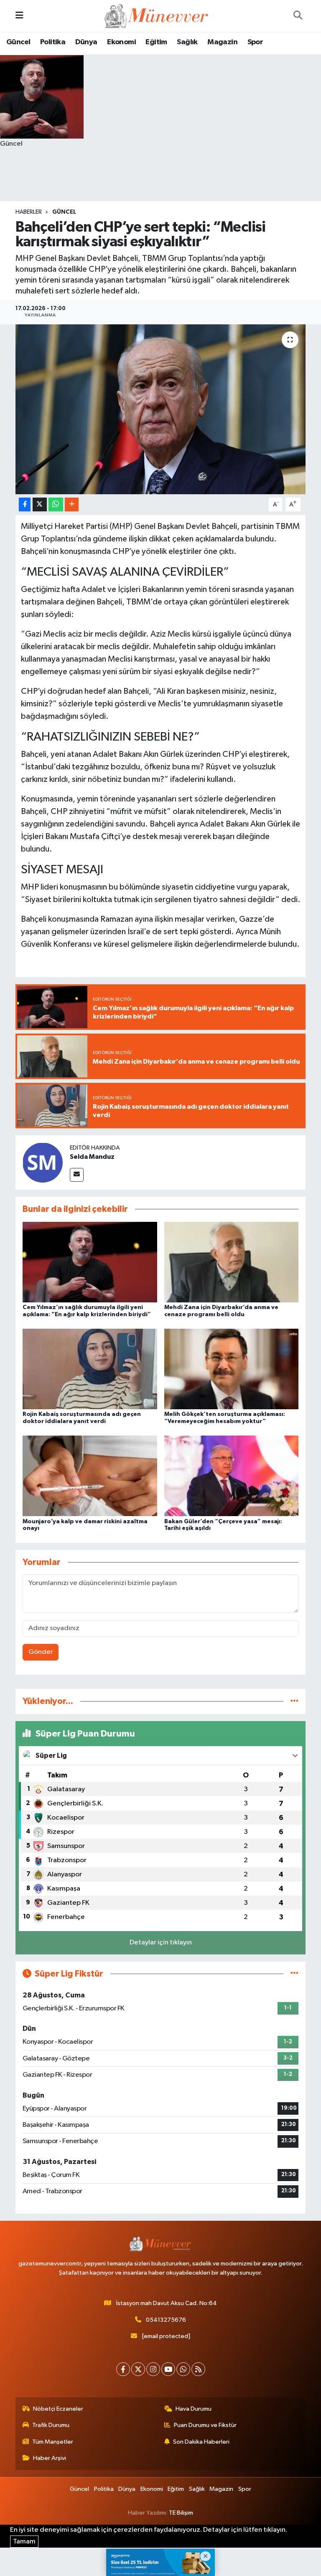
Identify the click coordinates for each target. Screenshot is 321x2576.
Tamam (24, 2542)
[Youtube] (168, 2369)
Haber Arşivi (50, 2458)
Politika (53, 42)
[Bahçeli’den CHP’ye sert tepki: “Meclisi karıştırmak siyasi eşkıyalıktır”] (161, 409)
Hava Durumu (194, 2409)
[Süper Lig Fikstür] (294, 1974)
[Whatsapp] (183, 2369)
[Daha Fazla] (72, 504)
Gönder (41, 1652)
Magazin (222, 42)
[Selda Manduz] (43, 1162)
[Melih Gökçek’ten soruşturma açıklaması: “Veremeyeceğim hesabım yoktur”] (232, 1369)
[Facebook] (123, 2369)
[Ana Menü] (19, 16)
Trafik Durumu (51, 2425)
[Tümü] (294, 1701)
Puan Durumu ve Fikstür (205, 2425)
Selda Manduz (92, 1157)
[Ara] (298, 16)
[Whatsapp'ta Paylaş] (56, 504)
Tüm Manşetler (53, 2442)
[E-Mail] (77, 1175)
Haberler (29, 212)
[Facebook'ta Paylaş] (25, 504)
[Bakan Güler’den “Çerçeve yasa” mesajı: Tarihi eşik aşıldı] (232, 1476)
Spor (255, 42)
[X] (138, 2369)
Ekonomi (121, 42)
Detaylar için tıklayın (161, 1943)
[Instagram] (153, 2369)
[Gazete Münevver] (157, 16)
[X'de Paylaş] (40, 504)
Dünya (86, 42)
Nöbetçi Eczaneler (58, 2409)
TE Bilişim (181, 2513)
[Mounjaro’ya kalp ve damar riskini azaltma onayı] (90, 1476)
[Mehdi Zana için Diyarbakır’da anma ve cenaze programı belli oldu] (232, 1262)
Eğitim (156, 42)
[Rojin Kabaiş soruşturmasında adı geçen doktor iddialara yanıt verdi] (90, 1369)
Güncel (18, 42)
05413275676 (166, 2320)
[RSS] (198, 2369)
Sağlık (187, 42)
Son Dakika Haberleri (201, 2442)
